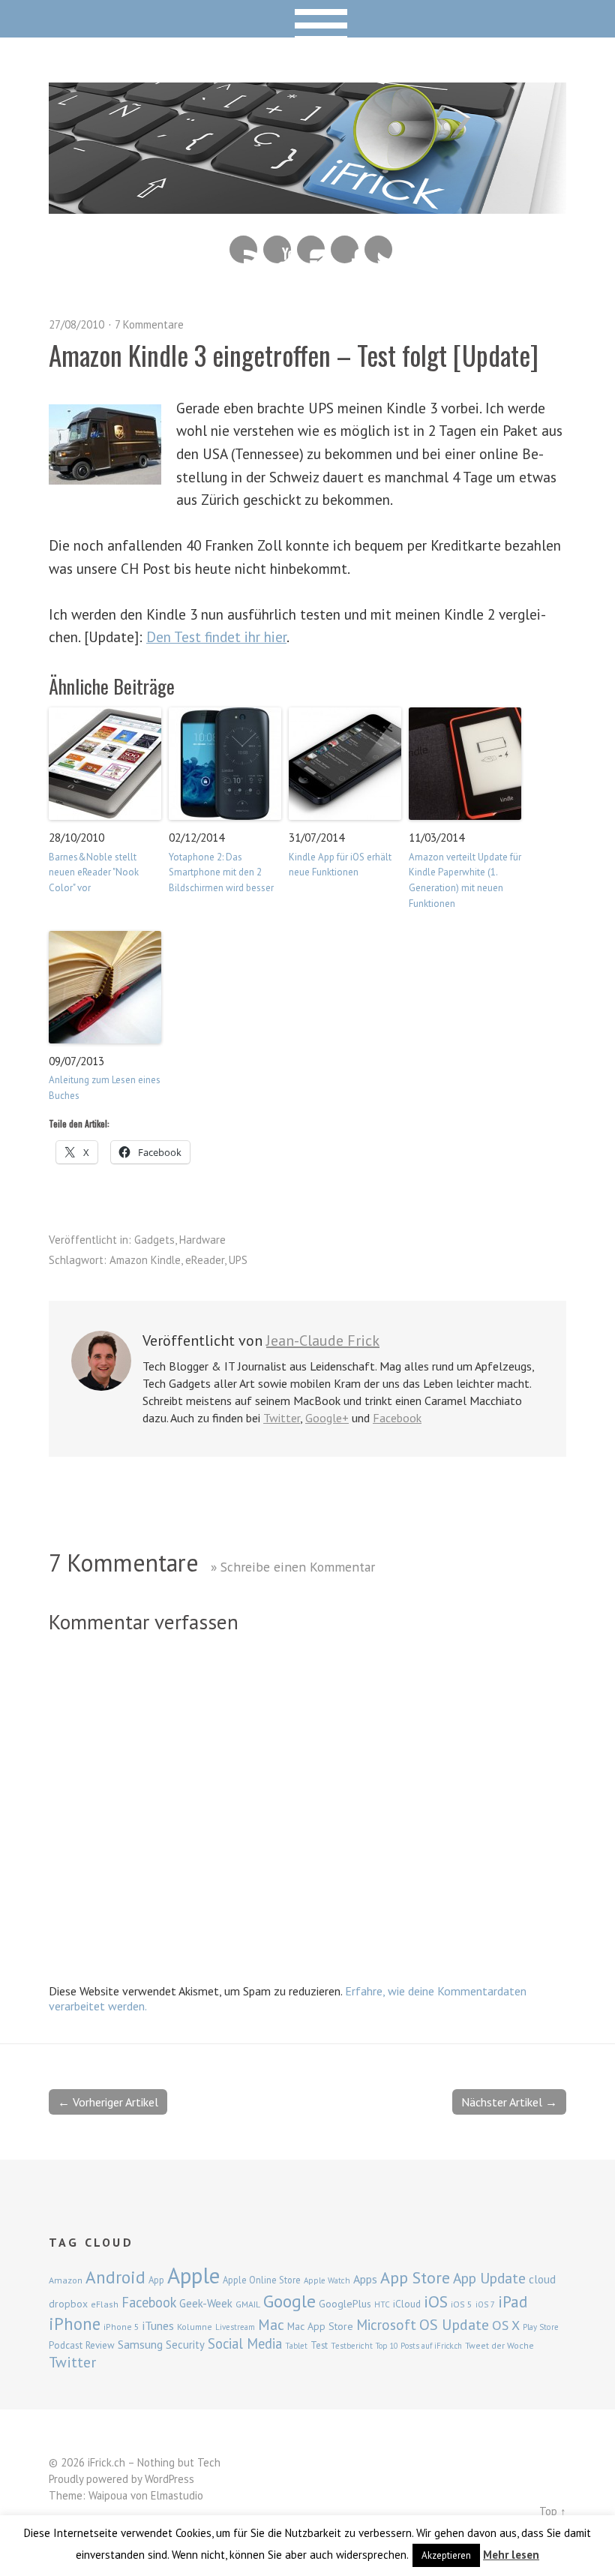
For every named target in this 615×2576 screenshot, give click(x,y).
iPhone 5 (121, 2327)
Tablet (296, 2346)
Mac (271, 2324)
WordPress (169, 2479)
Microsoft (386, 2325)
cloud (542, 2279)
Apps (365, 2279)
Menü (308, 19)
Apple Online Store (262, 2280)
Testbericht (352, 2346)
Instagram (311, 249)
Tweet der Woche (499, 2345)
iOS (436, 2301)
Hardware (202, 1240)
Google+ (327, 1418)
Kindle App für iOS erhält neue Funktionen (340, 865)
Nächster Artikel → (509, 2102)
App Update (489, 2278)
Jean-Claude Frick (323, 1341)
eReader (205, 1260)
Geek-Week (206, 2303)
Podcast (66, 2345)
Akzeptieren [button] (446, 2555)
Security (185, 2345)
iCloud (407, 2304)
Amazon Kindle (145, 1260)
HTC (382, 2304)
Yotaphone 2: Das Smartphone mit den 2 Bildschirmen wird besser (221, 873)
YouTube (277, 249)
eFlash (105, 2304)
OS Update (454, 2325)
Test (319, 2345)
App (156, 2280)
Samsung (140, 2344)
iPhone (75, 2324)
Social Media (245, 2343)
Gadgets (154, 1240)
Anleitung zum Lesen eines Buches (105, 1088)
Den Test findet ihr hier (216, 636)
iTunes (158, 2325)
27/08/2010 (76, 324)
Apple (193, 2275)
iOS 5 (462, 2304)
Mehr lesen (511, 2555)
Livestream (235, 2327)
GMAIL (248, 2304)
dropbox (68, 2304)
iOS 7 (485, 2304)
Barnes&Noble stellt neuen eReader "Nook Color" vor (94, 873)
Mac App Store (320, 2326)
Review (100, 2345)
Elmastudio (177, 2495)
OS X (506, 2325)
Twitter (378, 249)
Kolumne (195, 2327)
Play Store (541, 2327)
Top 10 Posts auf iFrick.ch (419, 2346)
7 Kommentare (149, 324)
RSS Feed (243, 249)
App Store (415, 2277)
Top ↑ (553, 2511)
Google (289, 2301)
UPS (238, 1260)
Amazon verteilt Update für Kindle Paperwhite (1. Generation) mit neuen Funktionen (465, 880)
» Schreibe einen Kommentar (293, 1567)
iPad (513, 2301)
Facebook (345, 249)
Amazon (66, 2280)
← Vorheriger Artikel (108, 2102)
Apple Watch (327, 2280)
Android (115, 2277)
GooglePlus (345, 2304)
